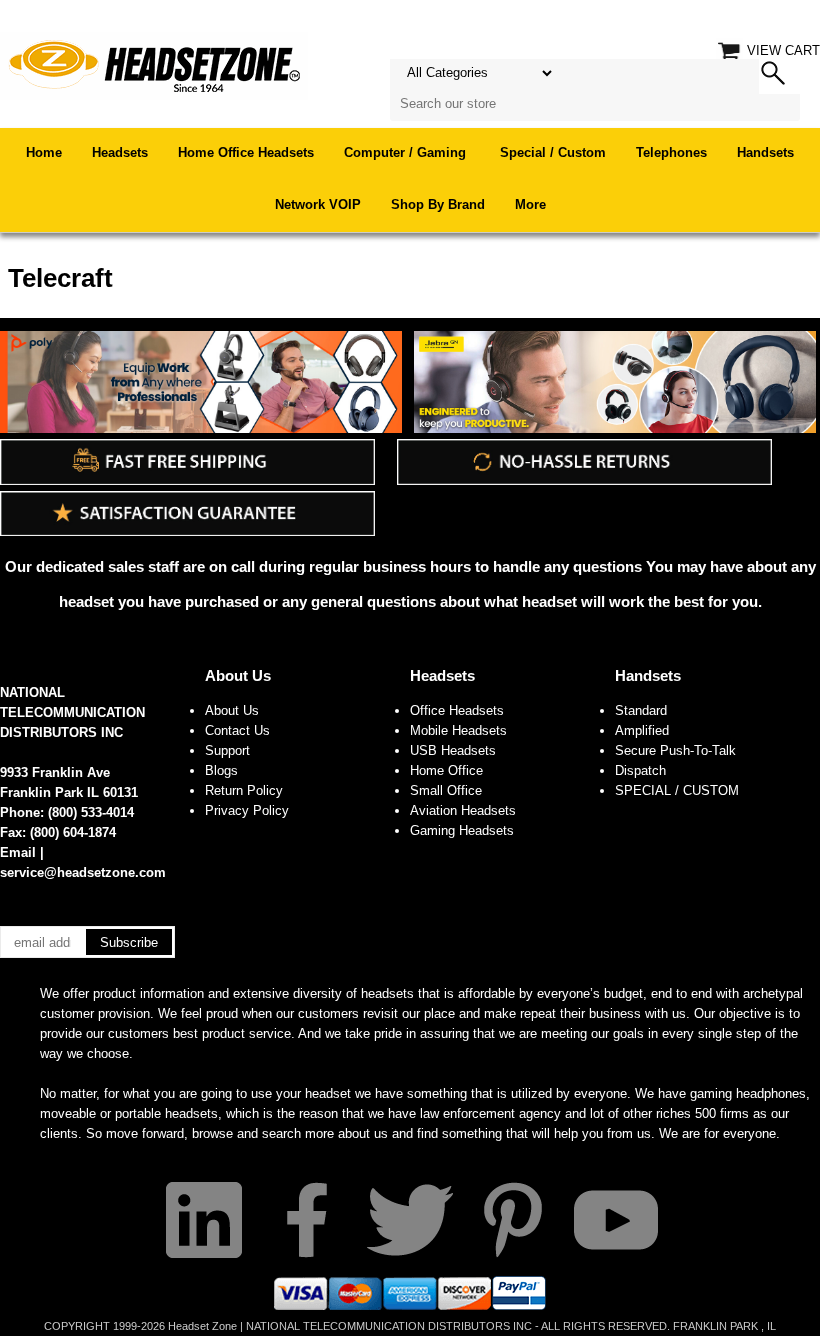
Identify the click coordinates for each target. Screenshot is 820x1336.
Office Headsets (457, 710)
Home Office (446, 770)
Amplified (642, 730)
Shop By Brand (438, 204)
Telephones (671, 152)
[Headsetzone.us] (154, 64)
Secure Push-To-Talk (675, 750)
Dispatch (640, 770)
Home (44, 152)
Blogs (221, 770)
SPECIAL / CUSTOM (677, 790)
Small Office (446, 790)
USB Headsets (453, 750)
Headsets (120, 152)
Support (227, 750)
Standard (641, 710)
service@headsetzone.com (83, 872)
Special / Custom (553, 152)
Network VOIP (318, 204)
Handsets (765, 152)
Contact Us (237, 730)
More (530, 204)
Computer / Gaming (407, 152)
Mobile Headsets (458, 730)
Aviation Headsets (463, 810)
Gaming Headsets (462, 830)
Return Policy (244, 790)
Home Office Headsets (246, 152)
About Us (238, 675)
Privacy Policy (247, 810)
